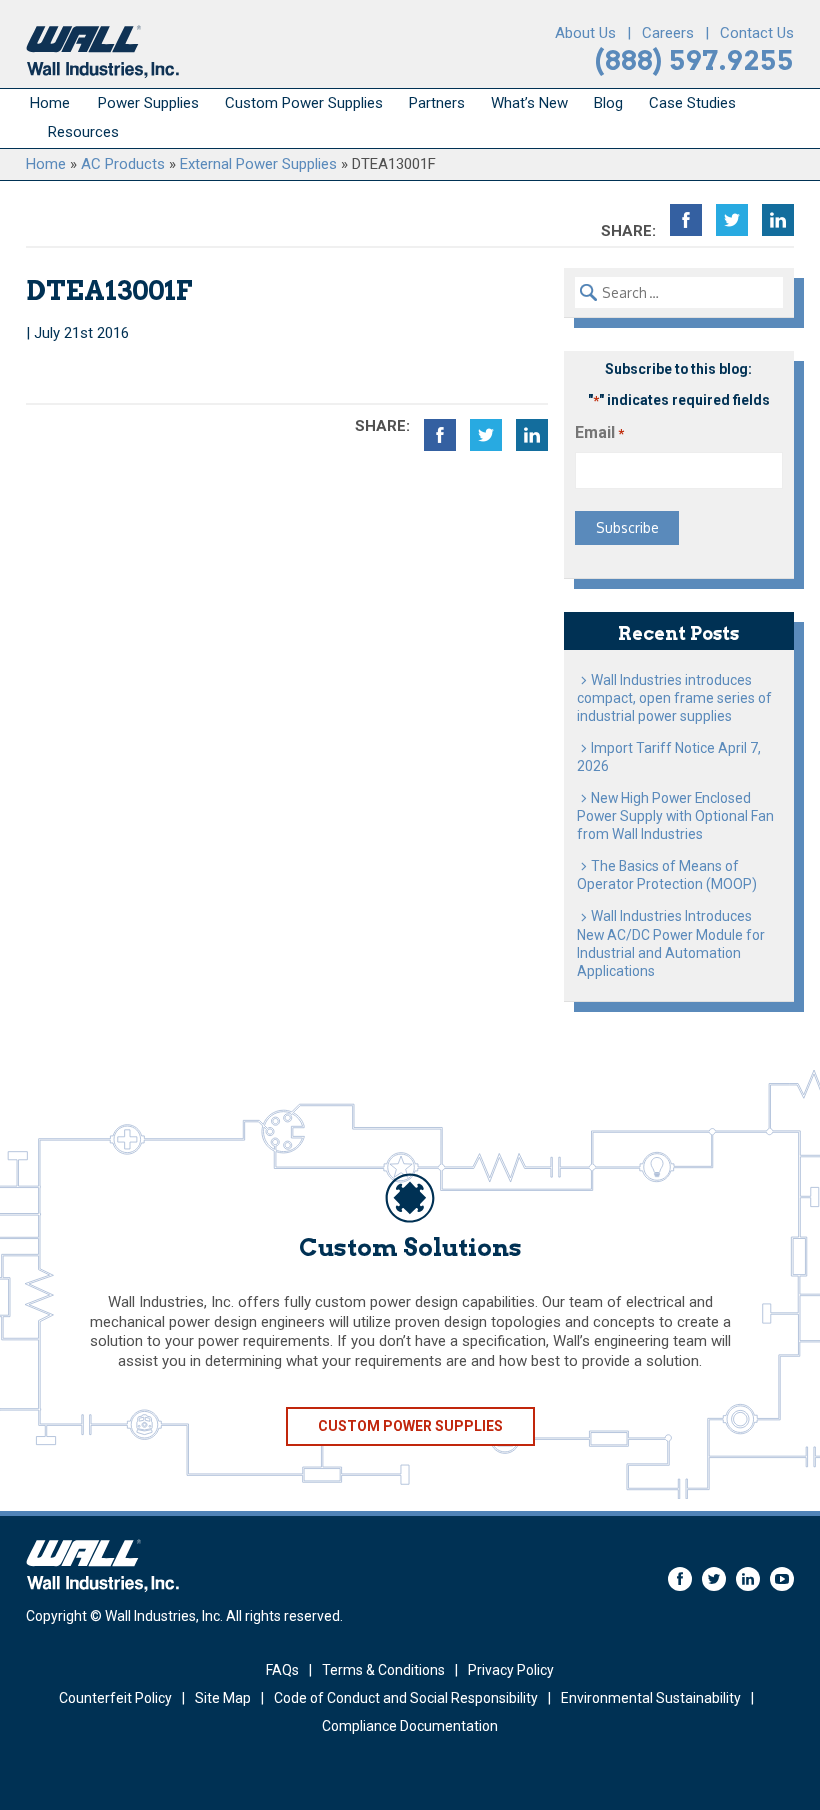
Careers (668, 33)
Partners (437, 103)
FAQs (282, 1670)
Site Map (223, 1698)
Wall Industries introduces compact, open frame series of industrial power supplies (674, 698)
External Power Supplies (258, 164)
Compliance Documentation (410, 1726)
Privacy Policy (511, 1670)
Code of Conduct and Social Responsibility (406, 1698)
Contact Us (757, 33)
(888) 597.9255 (694, 60)
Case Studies (692, 103)
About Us (585, 33)
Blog (608, 103)
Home (50, 103)
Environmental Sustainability (651, 1698)
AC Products (123, 164)
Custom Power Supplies (304, 103)
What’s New (529, 103)
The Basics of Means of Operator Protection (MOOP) (667, 875)
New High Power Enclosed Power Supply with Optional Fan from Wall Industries (675, 816)
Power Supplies (148, 103)
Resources (83, 132)
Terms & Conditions (383, 1670)
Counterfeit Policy (115, 1698)
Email (599, 432)
